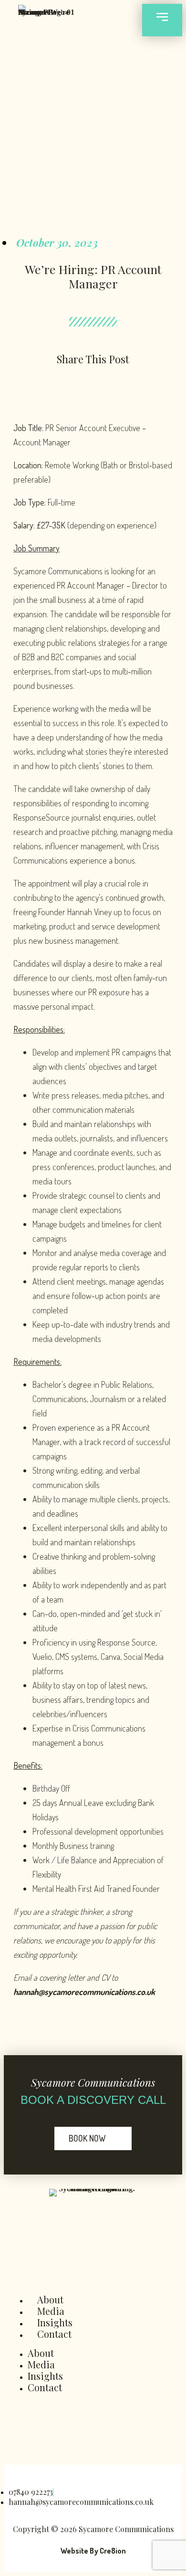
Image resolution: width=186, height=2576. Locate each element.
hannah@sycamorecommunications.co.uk (84, 1992)
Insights (55, 2322)
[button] (15, 385)
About (50, 2299)
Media (51, 2311)
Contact (54, 2334)
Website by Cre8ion (93, 2551)
